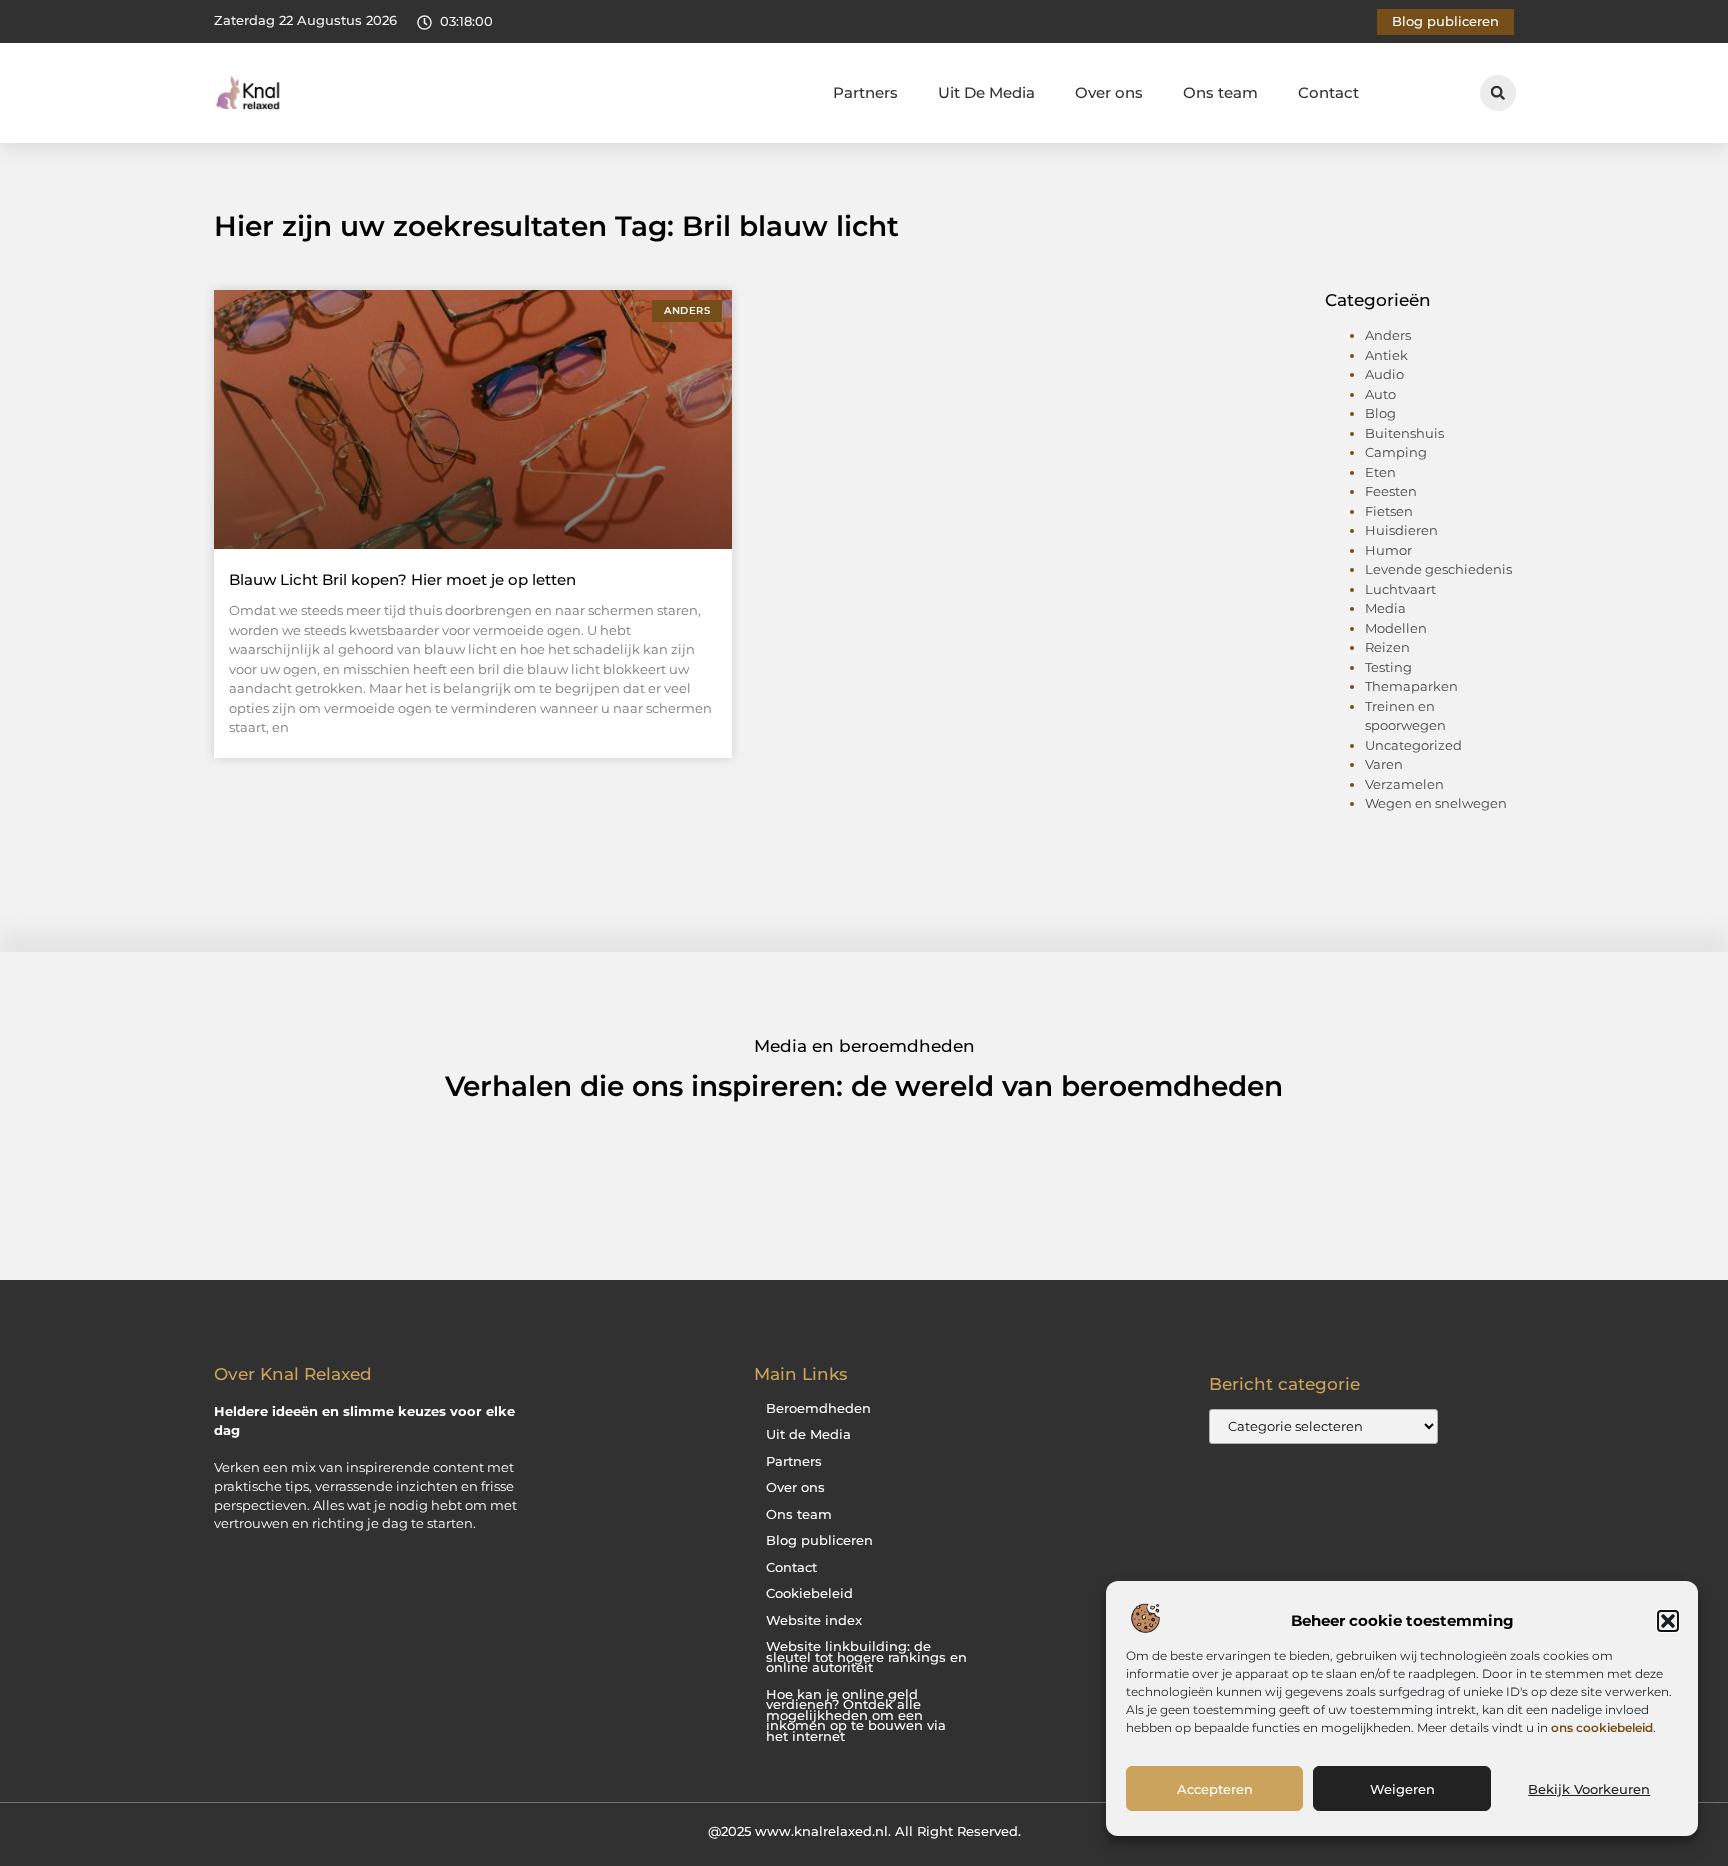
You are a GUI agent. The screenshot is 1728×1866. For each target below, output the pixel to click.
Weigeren (1402, 1789)
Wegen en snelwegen (1436, 803)
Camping (1396, 452)
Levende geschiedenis (1438, 569)
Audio (1384, 374)
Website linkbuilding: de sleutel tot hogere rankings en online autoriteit (866, 1657)
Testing (1388, 667)
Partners (865, 92)
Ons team (1220, 92)
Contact (1328, 92)
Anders (1388, 335)
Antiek (1386, 355)
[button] (1668, 1621)
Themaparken (1411, 686)
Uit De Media (986, 92)
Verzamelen (1404, 784)
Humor (1388, 550)
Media (1385, 608)
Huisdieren (1401, 530)
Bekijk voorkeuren (1589, 1789)
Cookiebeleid (809, 1593)
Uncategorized (1413, 745)
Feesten (1391, 491)
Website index (814, 1620)
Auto (1380, 394)
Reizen (1387, 647)
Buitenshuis (1404, 433)
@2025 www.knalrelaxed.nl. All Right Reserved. (864, 1831)
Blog (1380, 413)
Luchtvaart (1400, 589)
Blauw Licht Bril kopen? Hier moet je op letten (402, 579)
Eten (1380, 472)
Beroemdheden (818, 1408)
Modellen (1396, 628)
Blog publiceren (819, 1540)
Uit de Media (808, 1434)
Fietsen (1389, 511)
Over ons (1109, 92)
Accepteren (1215, 1789)
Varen (1384, 764)
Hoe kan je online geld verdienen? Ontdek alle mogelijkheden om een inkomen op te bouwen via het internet (856, 1715)
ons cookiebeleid (1602, 1727)
